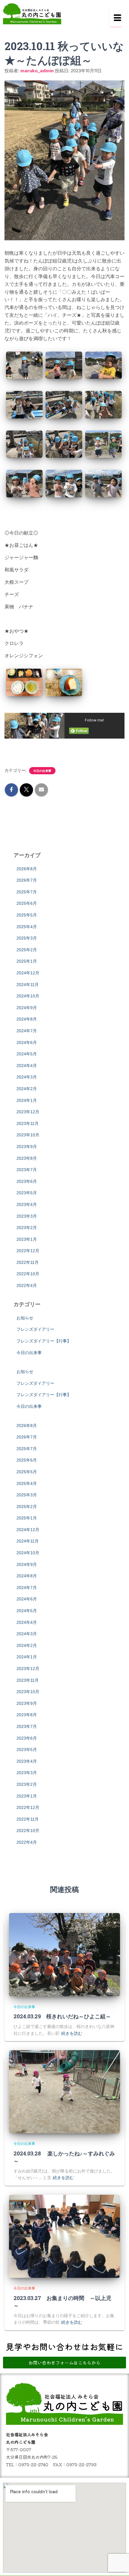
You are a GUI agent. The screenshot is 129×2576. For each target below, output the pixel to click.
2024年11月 (28, 985)
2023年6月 (27, 1181)
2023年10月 (28, 1135)
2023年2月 (27, 1228)
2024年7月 (27, 1031)
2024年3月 (27, 1077)
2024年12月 (28, 973)
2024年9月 (27, 1008)
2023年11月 (28, 1123)
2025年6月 (27, 903)
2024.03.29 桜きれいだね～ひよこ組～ (62, 2016)
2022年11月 (28, 1262)
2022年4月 (27, 1285)
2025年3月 (27, 938)
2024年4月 (27, 1066)
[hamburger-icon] (116, 18)
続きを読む (72, 2033)
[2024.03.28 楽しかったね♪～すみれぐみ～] (64, 2092)
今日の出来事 (42, 771)
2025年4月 (27, 927)
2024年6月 (27, 1042)
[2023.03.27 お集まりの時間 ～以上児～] (64, 2236)
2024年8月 (27, 1019)
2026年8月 (27, 869)
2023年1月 (27, 1239)
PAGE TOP (120, 2493)
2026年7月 (27, 880)
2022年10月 (28, 1274)
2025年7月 (27, 892)
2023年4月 (27, 1204)
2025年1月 (27, 961)
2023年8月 (27, 1158)
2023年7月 (27, 1170)
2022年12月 (28, 1251)
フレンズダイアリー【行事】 (44, 1341)
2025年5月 (27, 915)
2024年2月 (27, 1089)
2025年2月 (27, 950)
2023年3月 (27, 1216)
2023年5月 (27, 1193)
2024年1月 (27, 1100)
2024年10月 (28, 996)
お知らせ (25, 1318)
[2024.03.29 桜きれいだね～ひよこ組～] (64, 1955)
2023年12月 (28, 1112)
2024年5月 (27, 1054)
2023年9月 (27, 1147)
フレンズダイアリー (35, 1329)
